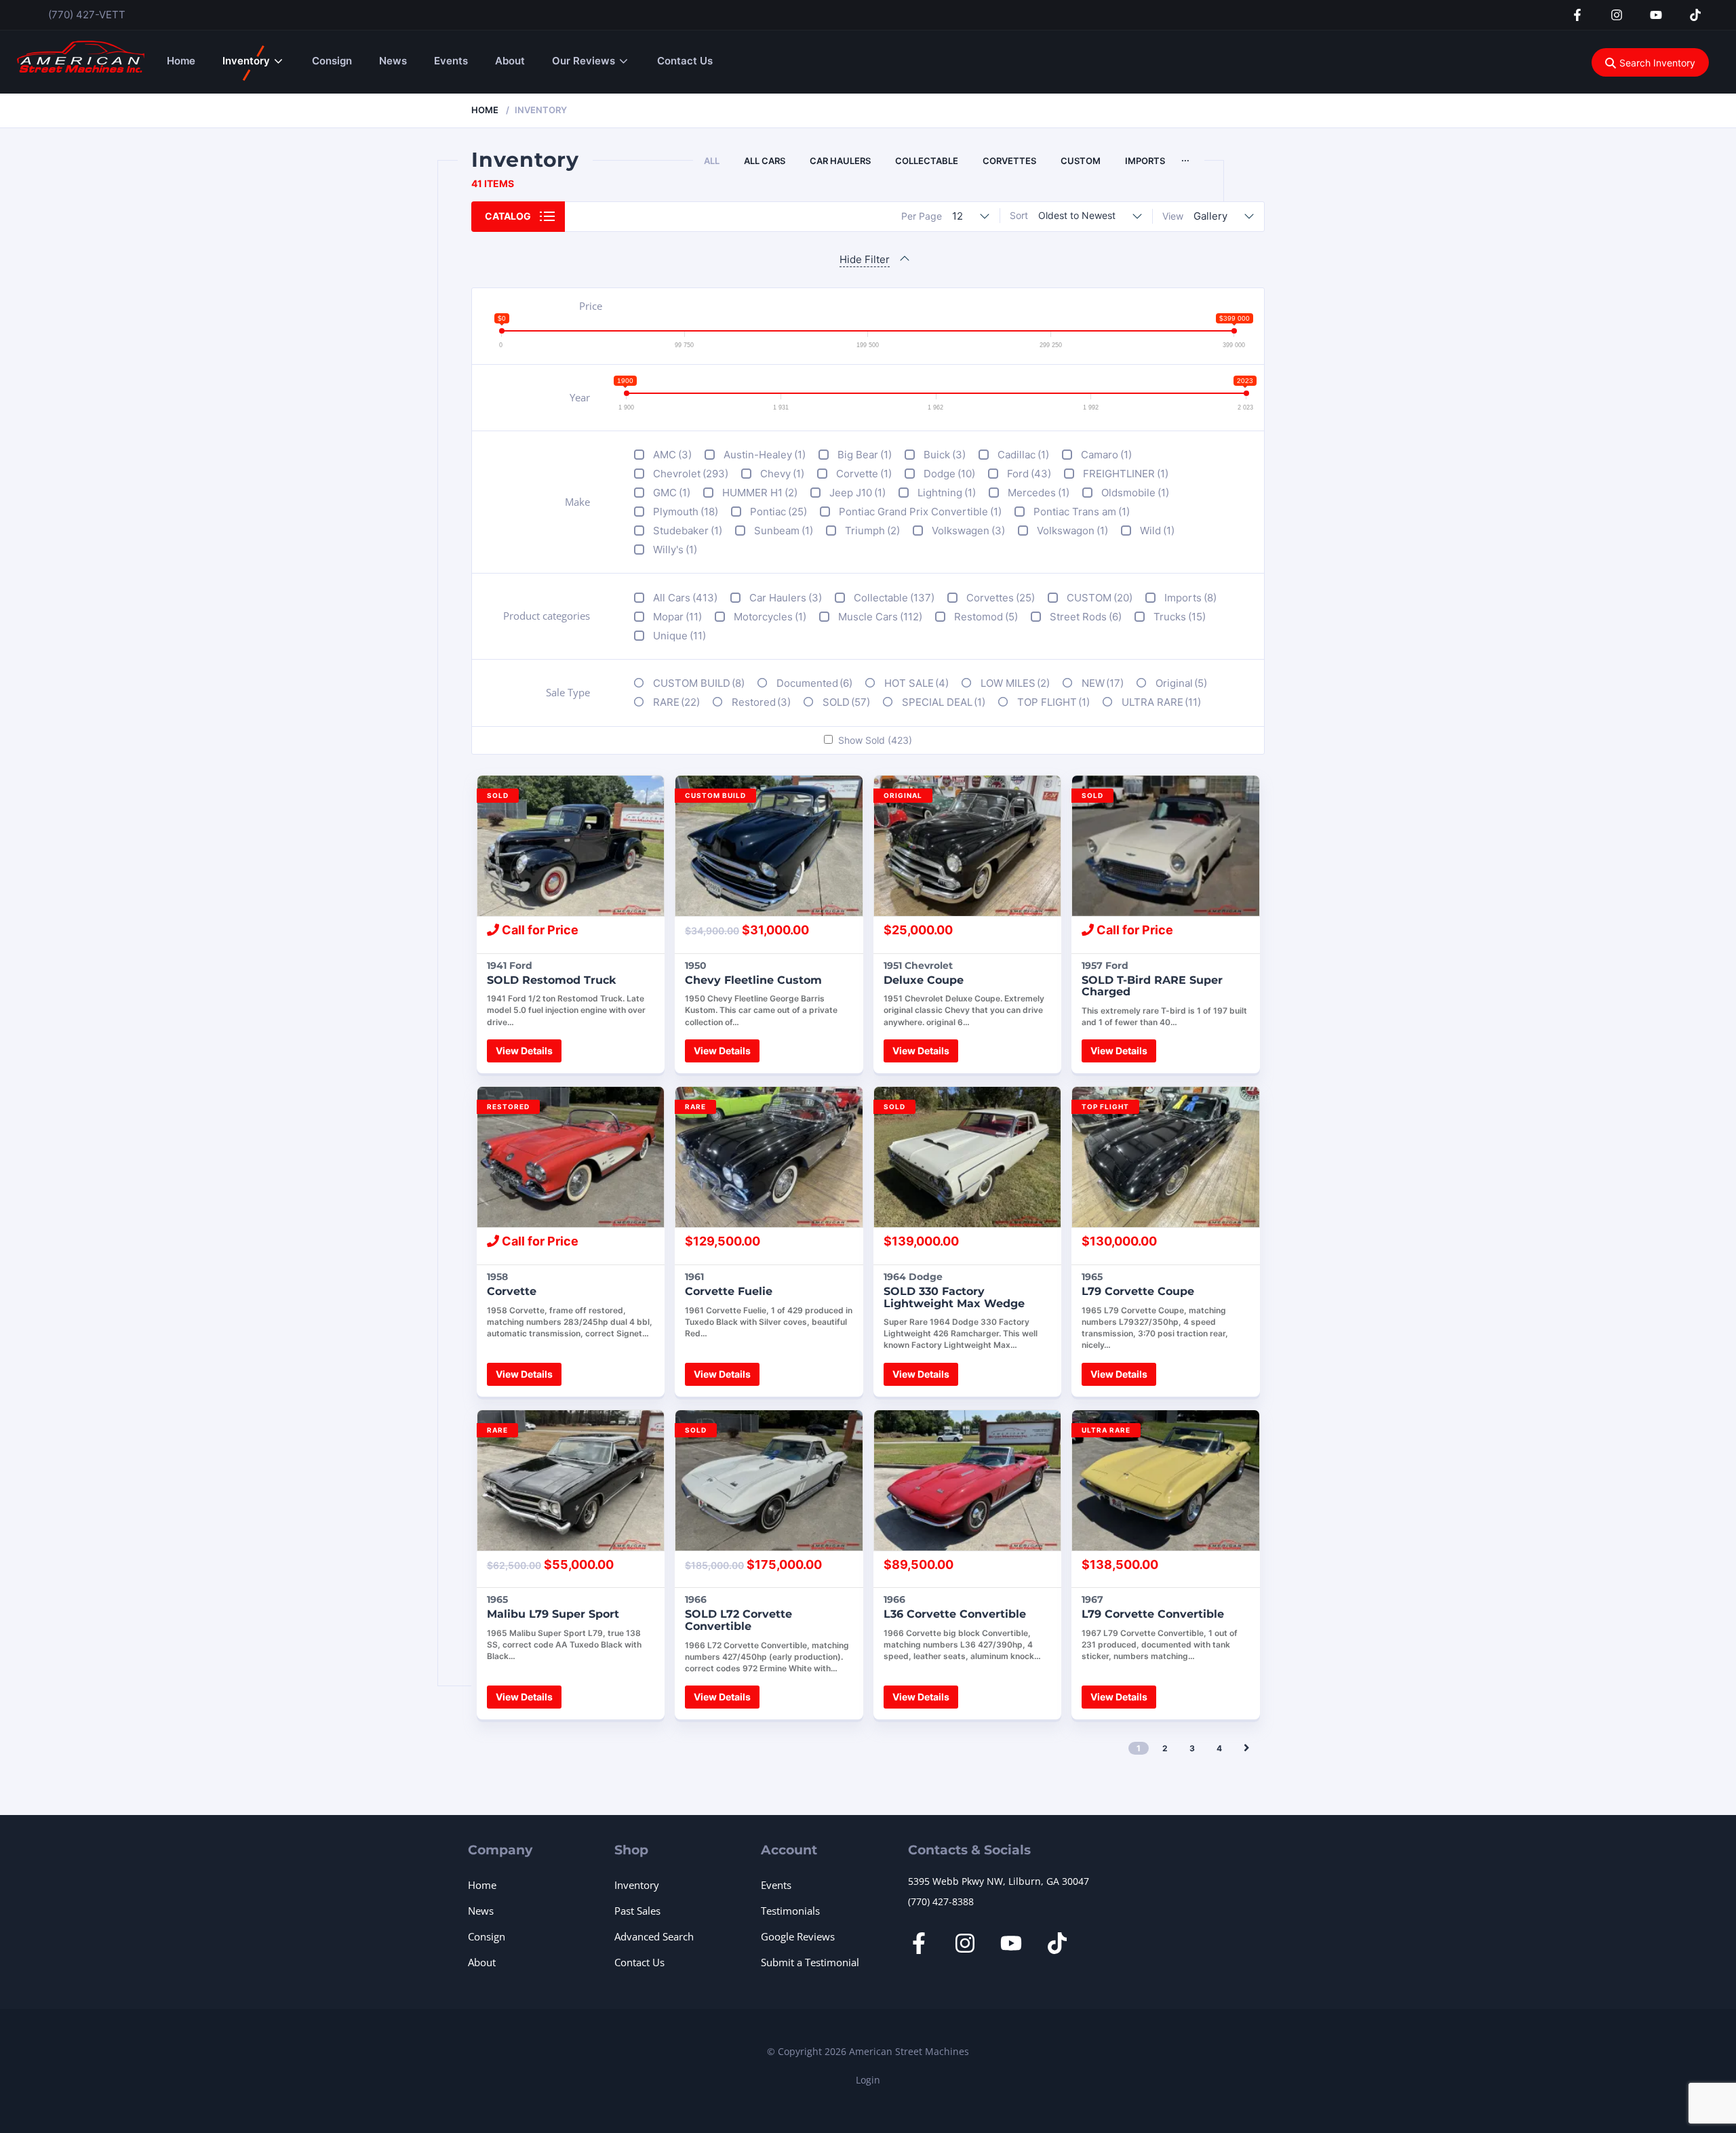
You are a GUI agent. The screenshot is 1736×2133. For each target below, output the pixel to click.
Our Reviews (584, 61)
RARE (676, 702)
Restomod (986, 617)
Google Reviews (798, 1936)
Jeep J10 (857, 493)
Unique (679, 636)
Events (451, 61)
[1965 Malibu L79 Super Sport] (571, 1480)
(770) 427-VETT (87, 15)
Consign (332, 61)
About (510, 61)
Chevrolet (691, 474)
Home (181, 61)
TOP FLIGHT (1053, 702)
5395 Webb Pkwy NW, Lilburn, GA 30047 (999, 1881)
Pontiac (778, 512)
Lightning (947, 493)
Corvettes (1009, 161)
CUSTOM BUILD (699, 683)
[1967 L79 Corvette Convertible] (1166, 1480)
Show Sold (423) (875, 740)
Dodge (949, 474)
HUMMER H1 (760, 493)
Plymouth (686, 512)
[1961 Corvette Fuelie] (769, 1157)
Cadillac (1023, 455)
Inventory (246, 61)
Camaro (1106, 455)
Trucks (1180, 617)
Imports (1145, 161)
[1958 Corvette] (571, 1157)
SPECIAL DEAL (944, 702)
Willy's (675, 550)
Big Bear (865, 455)
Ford (1029, 474)
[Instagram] (1617, 15)
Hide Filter (865, 259)
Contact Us (685, 61)
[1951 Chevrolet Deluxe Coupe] (968, 846)
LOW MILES (1015, 683)
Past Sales (637, 1911)
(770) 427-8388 (941, 1901)
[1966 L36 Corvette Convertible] (968, 1480)
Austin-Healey (765, 455)
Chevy (782, 474)
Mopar (677, 617)
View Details (524, 1051)
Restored (761, 702)
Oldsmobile (1135, 493)
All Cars (765, 161)
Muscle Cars (880, 617)
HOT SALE (916, 683)
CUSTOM (1081, 161)
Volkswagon (1072, 531)
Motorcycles (770, 617)
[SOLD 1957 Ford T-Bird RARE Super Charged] (1166, 846)
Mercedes (1039, 493)
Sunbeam (784, 531)
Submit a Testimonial (810, 1962)
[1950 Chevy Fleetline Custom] (769, 846)
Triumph (872, 531)
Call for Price (539, 930)
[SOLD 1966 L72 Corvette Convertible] (769, 1480)
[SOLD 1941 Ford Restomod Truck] (571, 846)
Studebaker (688, 531)
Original (1181, 683)
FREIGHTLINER (1126, 474)
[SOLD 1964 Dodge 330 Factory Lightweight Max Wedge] (968, 1157)
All (712, 161)
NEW (1103, 683)
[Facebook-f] (1577, 15)
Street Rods (1086, 617)
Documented (814, 683)
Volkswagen (968, 531)
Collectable (927, 161)
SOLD (846, 702)
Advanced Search (654, 1936)
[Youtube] (1656, 15)
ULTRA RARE (1161, 702)
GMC (672, 493)
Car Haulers (840, 161)
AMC (672, 455)
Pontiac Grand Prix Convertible (920, 512)
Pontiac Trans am (1082, 512)
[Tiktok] (1695, 15)
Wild (1157, 531)
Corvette (864, 474)
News (393, 61)
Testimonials (790, 1911)
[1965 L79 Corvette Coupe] (1166, 1157)
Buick (945, 455)
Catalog (508, 216)
